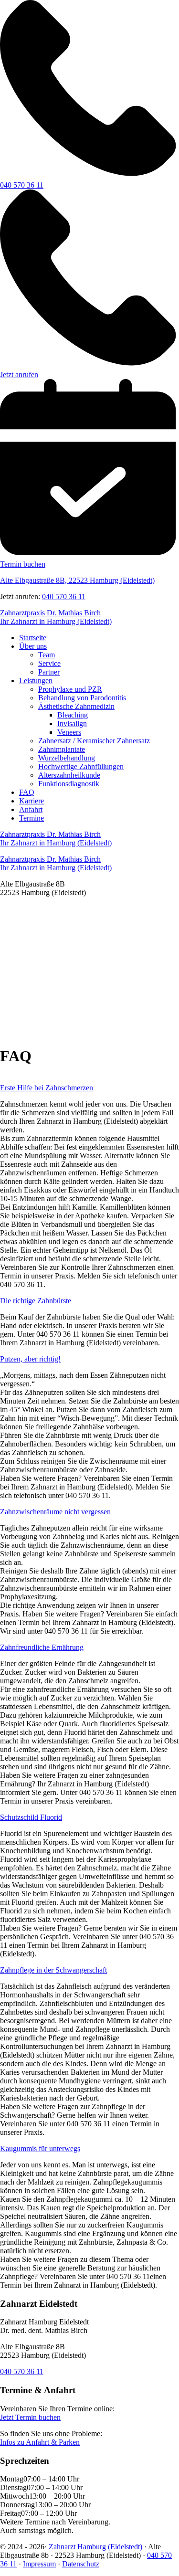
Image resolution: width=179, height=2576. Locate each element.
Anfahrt (31, 809)
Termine (32, 818)
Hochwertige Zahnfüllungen (81, 766)
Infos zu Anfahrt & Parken (40, 2442)
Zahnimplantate (62, 749)
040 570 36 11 (64, 596)
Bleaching (73, 715)
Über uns (33, 646)
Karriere (32, 801)
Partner (49, 672)
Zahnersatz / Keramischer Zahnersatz (94, 741)
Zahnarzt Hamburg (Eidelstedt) (95, 2547)
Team (47, 655)
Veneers (69, 732)
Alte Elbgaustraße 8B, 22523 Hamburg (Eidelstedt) (77, 580)
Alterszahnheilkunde (69, 775)
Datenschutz (81, 2564)
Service (49, 663)
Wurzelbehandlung (67, 758)
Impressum (39, 2564)
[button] (89, 1014)
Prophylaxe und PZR (70, 689)
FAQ (27, 792)
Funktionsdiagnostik (69, 784)
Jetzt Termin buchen (30, 2417)
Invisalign (72, 723)
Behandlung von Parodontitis (82, 698)
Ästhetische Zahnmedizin (76, 706)
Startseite (33, 638)
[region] (89, 971)
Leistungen (36, 681)
